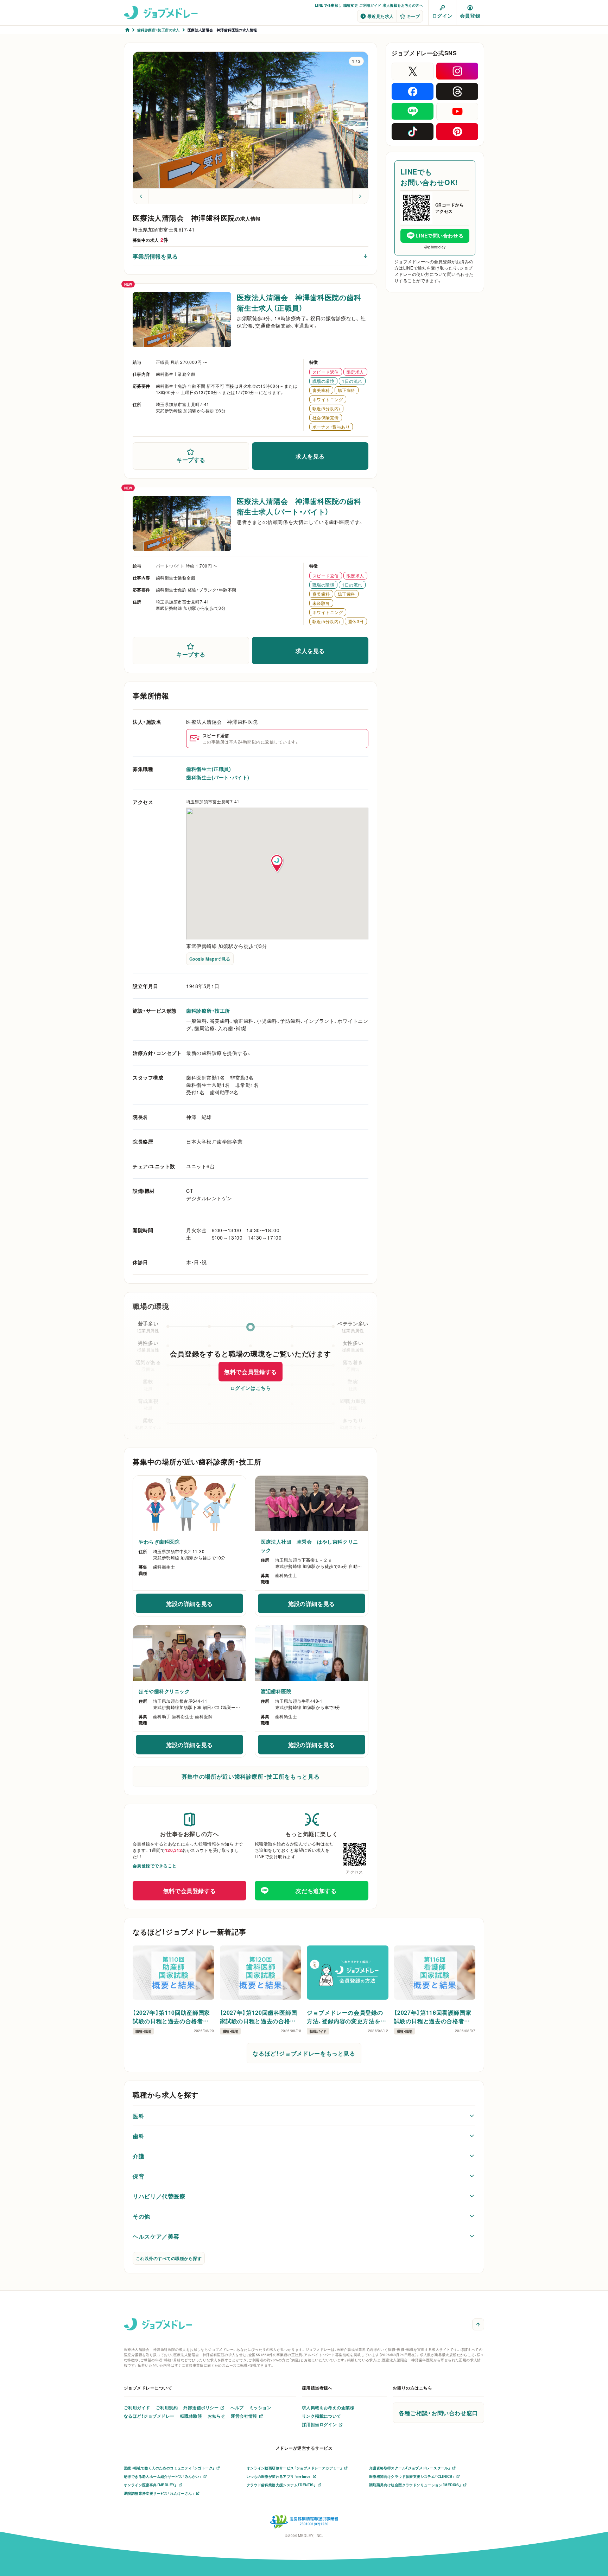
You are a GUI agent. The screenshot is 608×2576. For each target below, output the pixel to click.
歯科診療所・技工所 (208, 1011)
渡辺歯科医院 (276, 1691)
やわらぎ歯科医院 (159, 1542)
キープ (413, 16)
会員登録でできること (155, 1866)
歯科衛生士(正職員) (209, 769)
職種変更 (351, 5)
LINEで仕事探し (328, 5)
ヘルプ (237, 2407)
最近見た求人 (381, 16)
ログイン (442, 15)
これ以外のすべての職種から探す (169, 2258)
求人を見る (310, 456)
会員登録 (470, 15)
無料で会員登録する (251, 1372)
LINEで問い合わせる (439, 235)
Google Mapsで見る (210, 959)
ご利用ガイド (370, 5)
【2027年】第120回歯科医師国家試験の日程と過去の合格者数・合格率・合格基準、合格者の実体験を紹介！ (260, 2017)
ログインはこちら (251, 1388)
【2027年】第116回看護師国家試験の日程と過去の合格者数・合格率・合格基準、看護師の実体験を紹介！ (434, 2017)
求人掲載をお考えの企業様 (328, 2407)
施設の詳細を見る (204, 1606)
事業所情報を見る (155, 256)
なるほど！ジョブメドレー (149, 2416)
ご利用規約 (167, 2407)
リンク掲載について (322, 2416)
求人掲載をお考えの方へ (403, 5)
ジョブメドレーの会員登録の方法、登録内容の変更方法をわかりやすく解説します (347, 2017)
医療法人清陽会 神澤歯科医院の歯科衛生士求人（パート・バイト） (299, 506)
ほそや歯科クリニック (164, 1691)
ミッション (260, 2407)
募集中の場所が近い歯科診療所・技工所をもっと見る (251, 1776)
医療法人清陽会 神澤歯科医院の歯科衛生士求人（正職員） (299, 302)
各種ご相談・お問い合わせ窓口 (438, 2413)
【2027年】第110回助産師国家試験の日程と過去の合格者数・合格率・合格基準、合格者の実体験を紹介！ (172, 2017)
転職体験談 (191, 2416)
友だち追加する (316, 1891)
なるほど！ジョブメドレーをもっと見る (304, 2053)
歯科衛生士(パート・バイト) (218, 777)
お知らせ (216, 2416)
